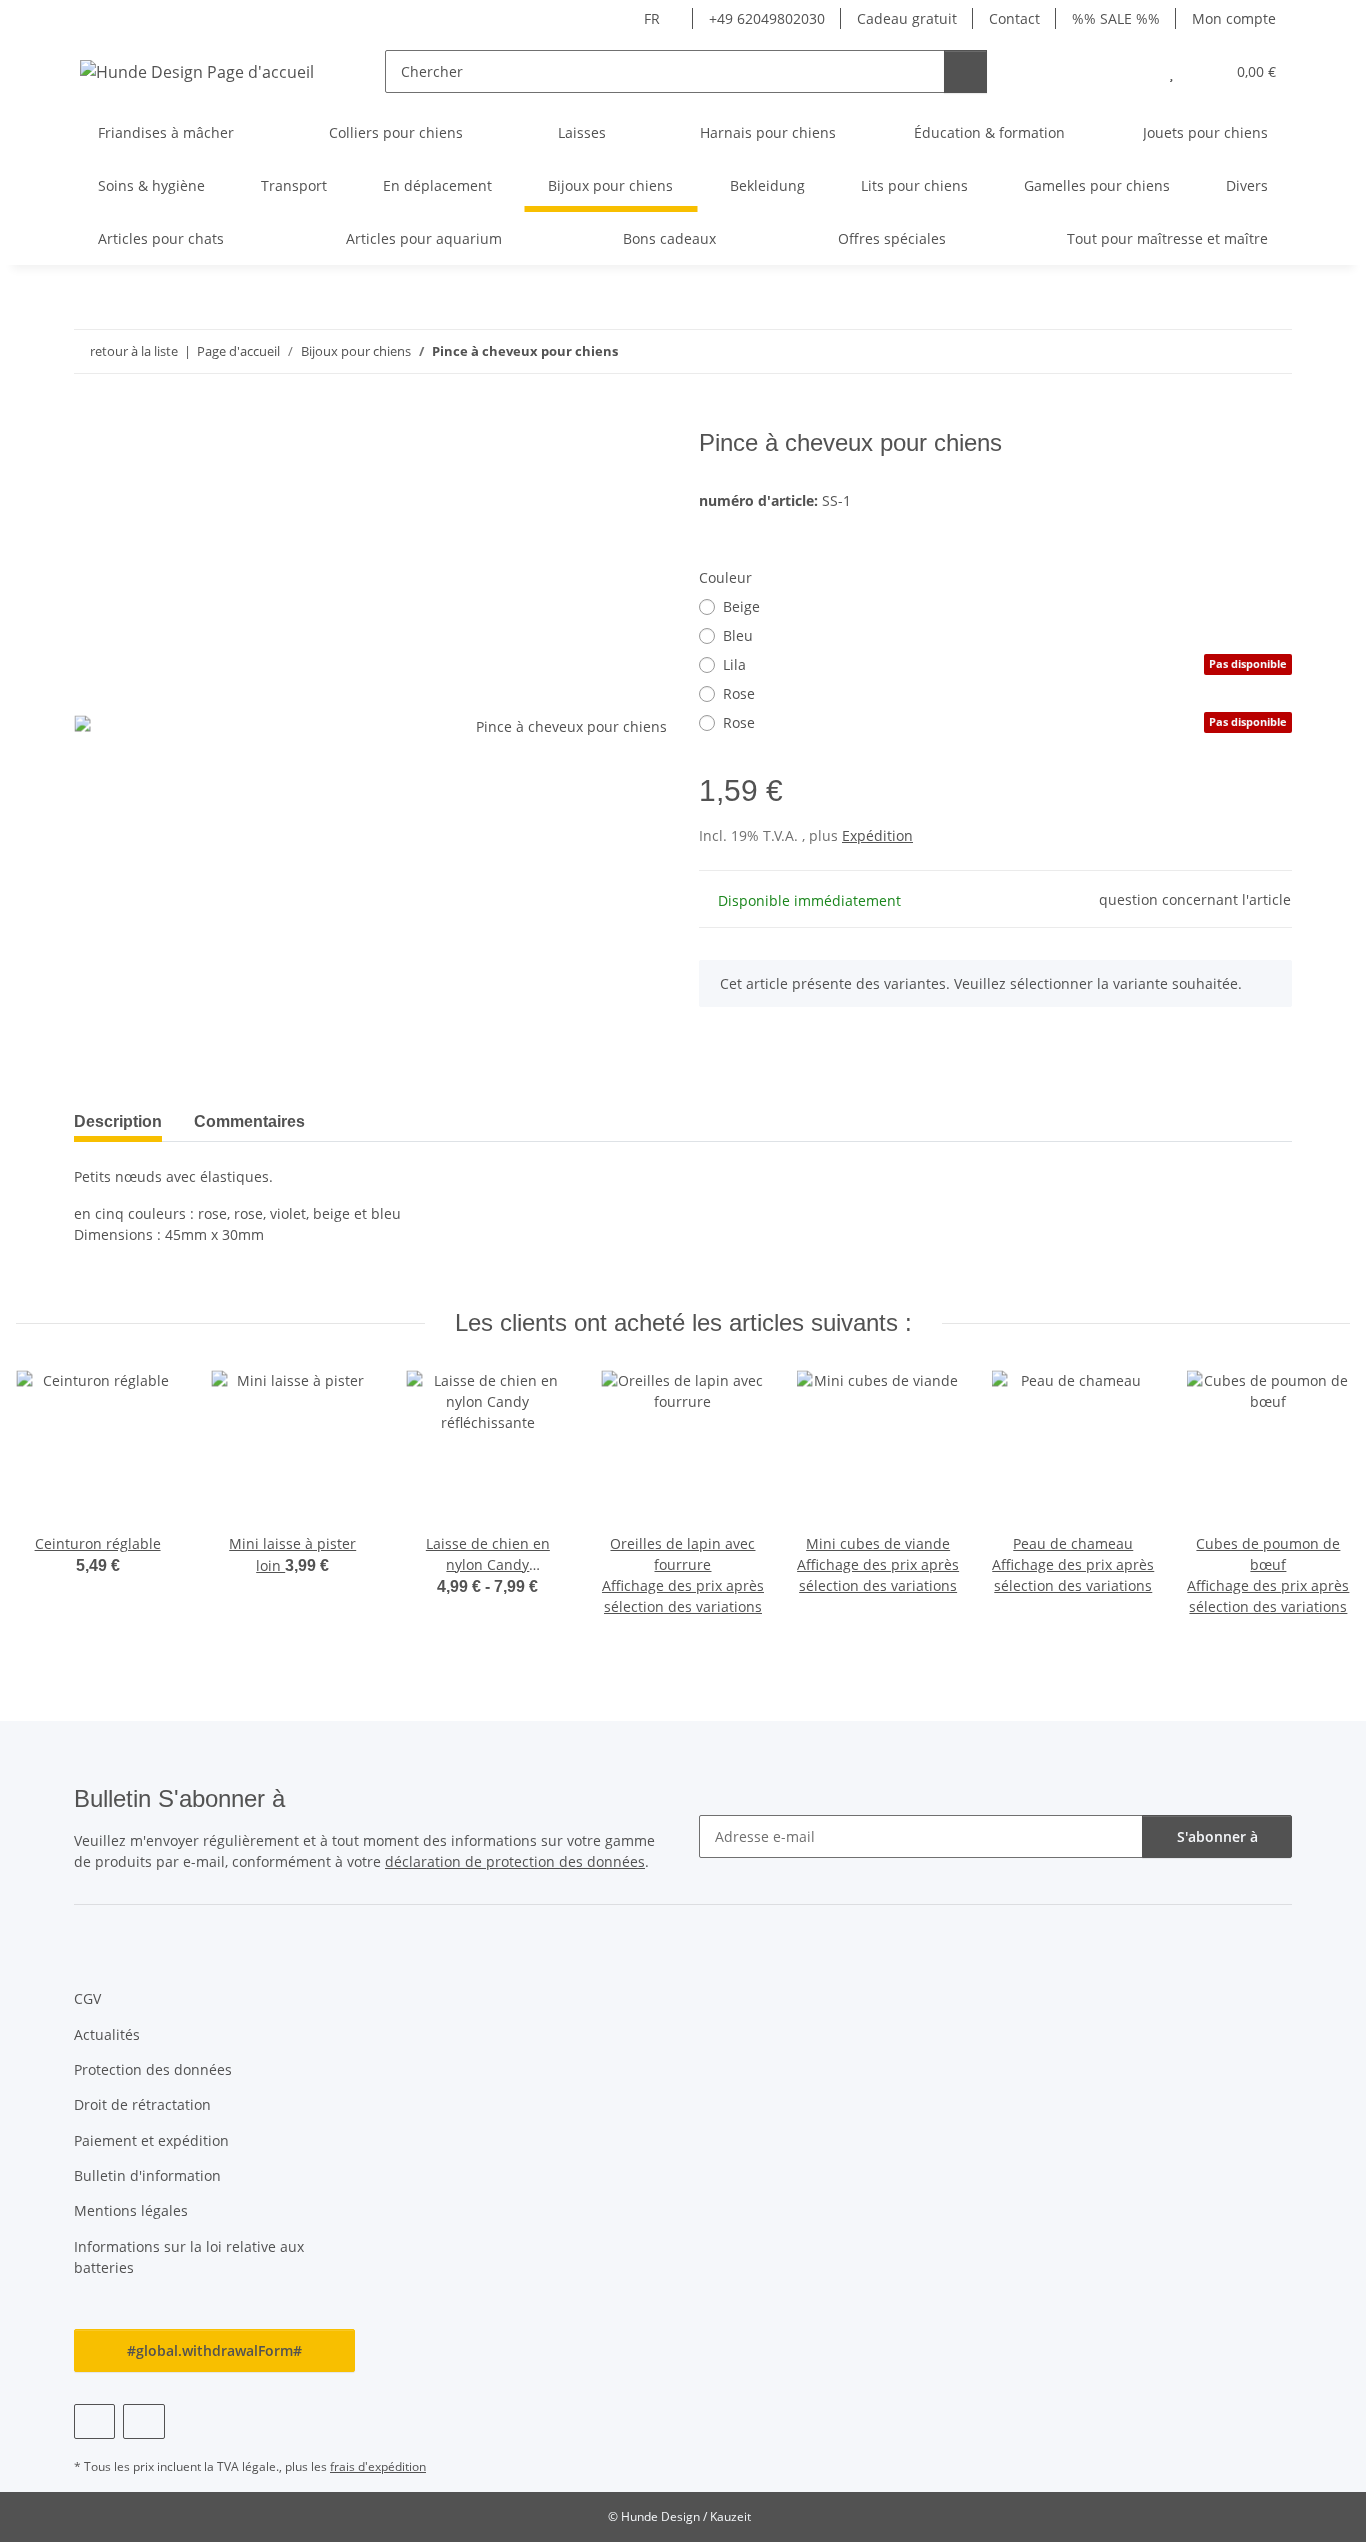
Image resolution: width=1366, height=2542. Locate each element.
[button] (1131, 71)
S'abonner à (1217, 1836)
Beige (741, 606)
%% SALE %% (1116, 18)
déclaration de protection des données (515, 1861)
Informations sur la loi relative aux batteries (189, 2257)
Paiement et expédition (151, 2140)
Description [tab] (118, 1121)
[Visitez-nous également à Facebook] (94, 2421)
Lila (1005, 664)
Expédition (877, 835)
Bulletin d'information (147, 2175)
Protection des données (153, 2069)
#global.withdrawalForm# (214, 2350)
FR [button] (652, 18)
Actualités (107, 2034)
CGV (87, 1998)
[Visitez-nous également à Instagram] (143, 2421)
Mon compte (1234, 18)
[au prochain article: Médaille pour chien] (1270, 351)
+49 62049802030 (767, 18)
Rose (739, 693)
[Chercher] (965, 71)
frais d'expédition (378, 2466)
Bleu (738, 635)
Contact (1014, 18)
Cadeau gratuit (907, 18)
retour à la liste (134, 351)
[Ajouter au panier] (90, 418)
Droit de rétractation (142, 2104)
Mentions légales (131, 2210)
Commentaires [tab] (249, 1121)
